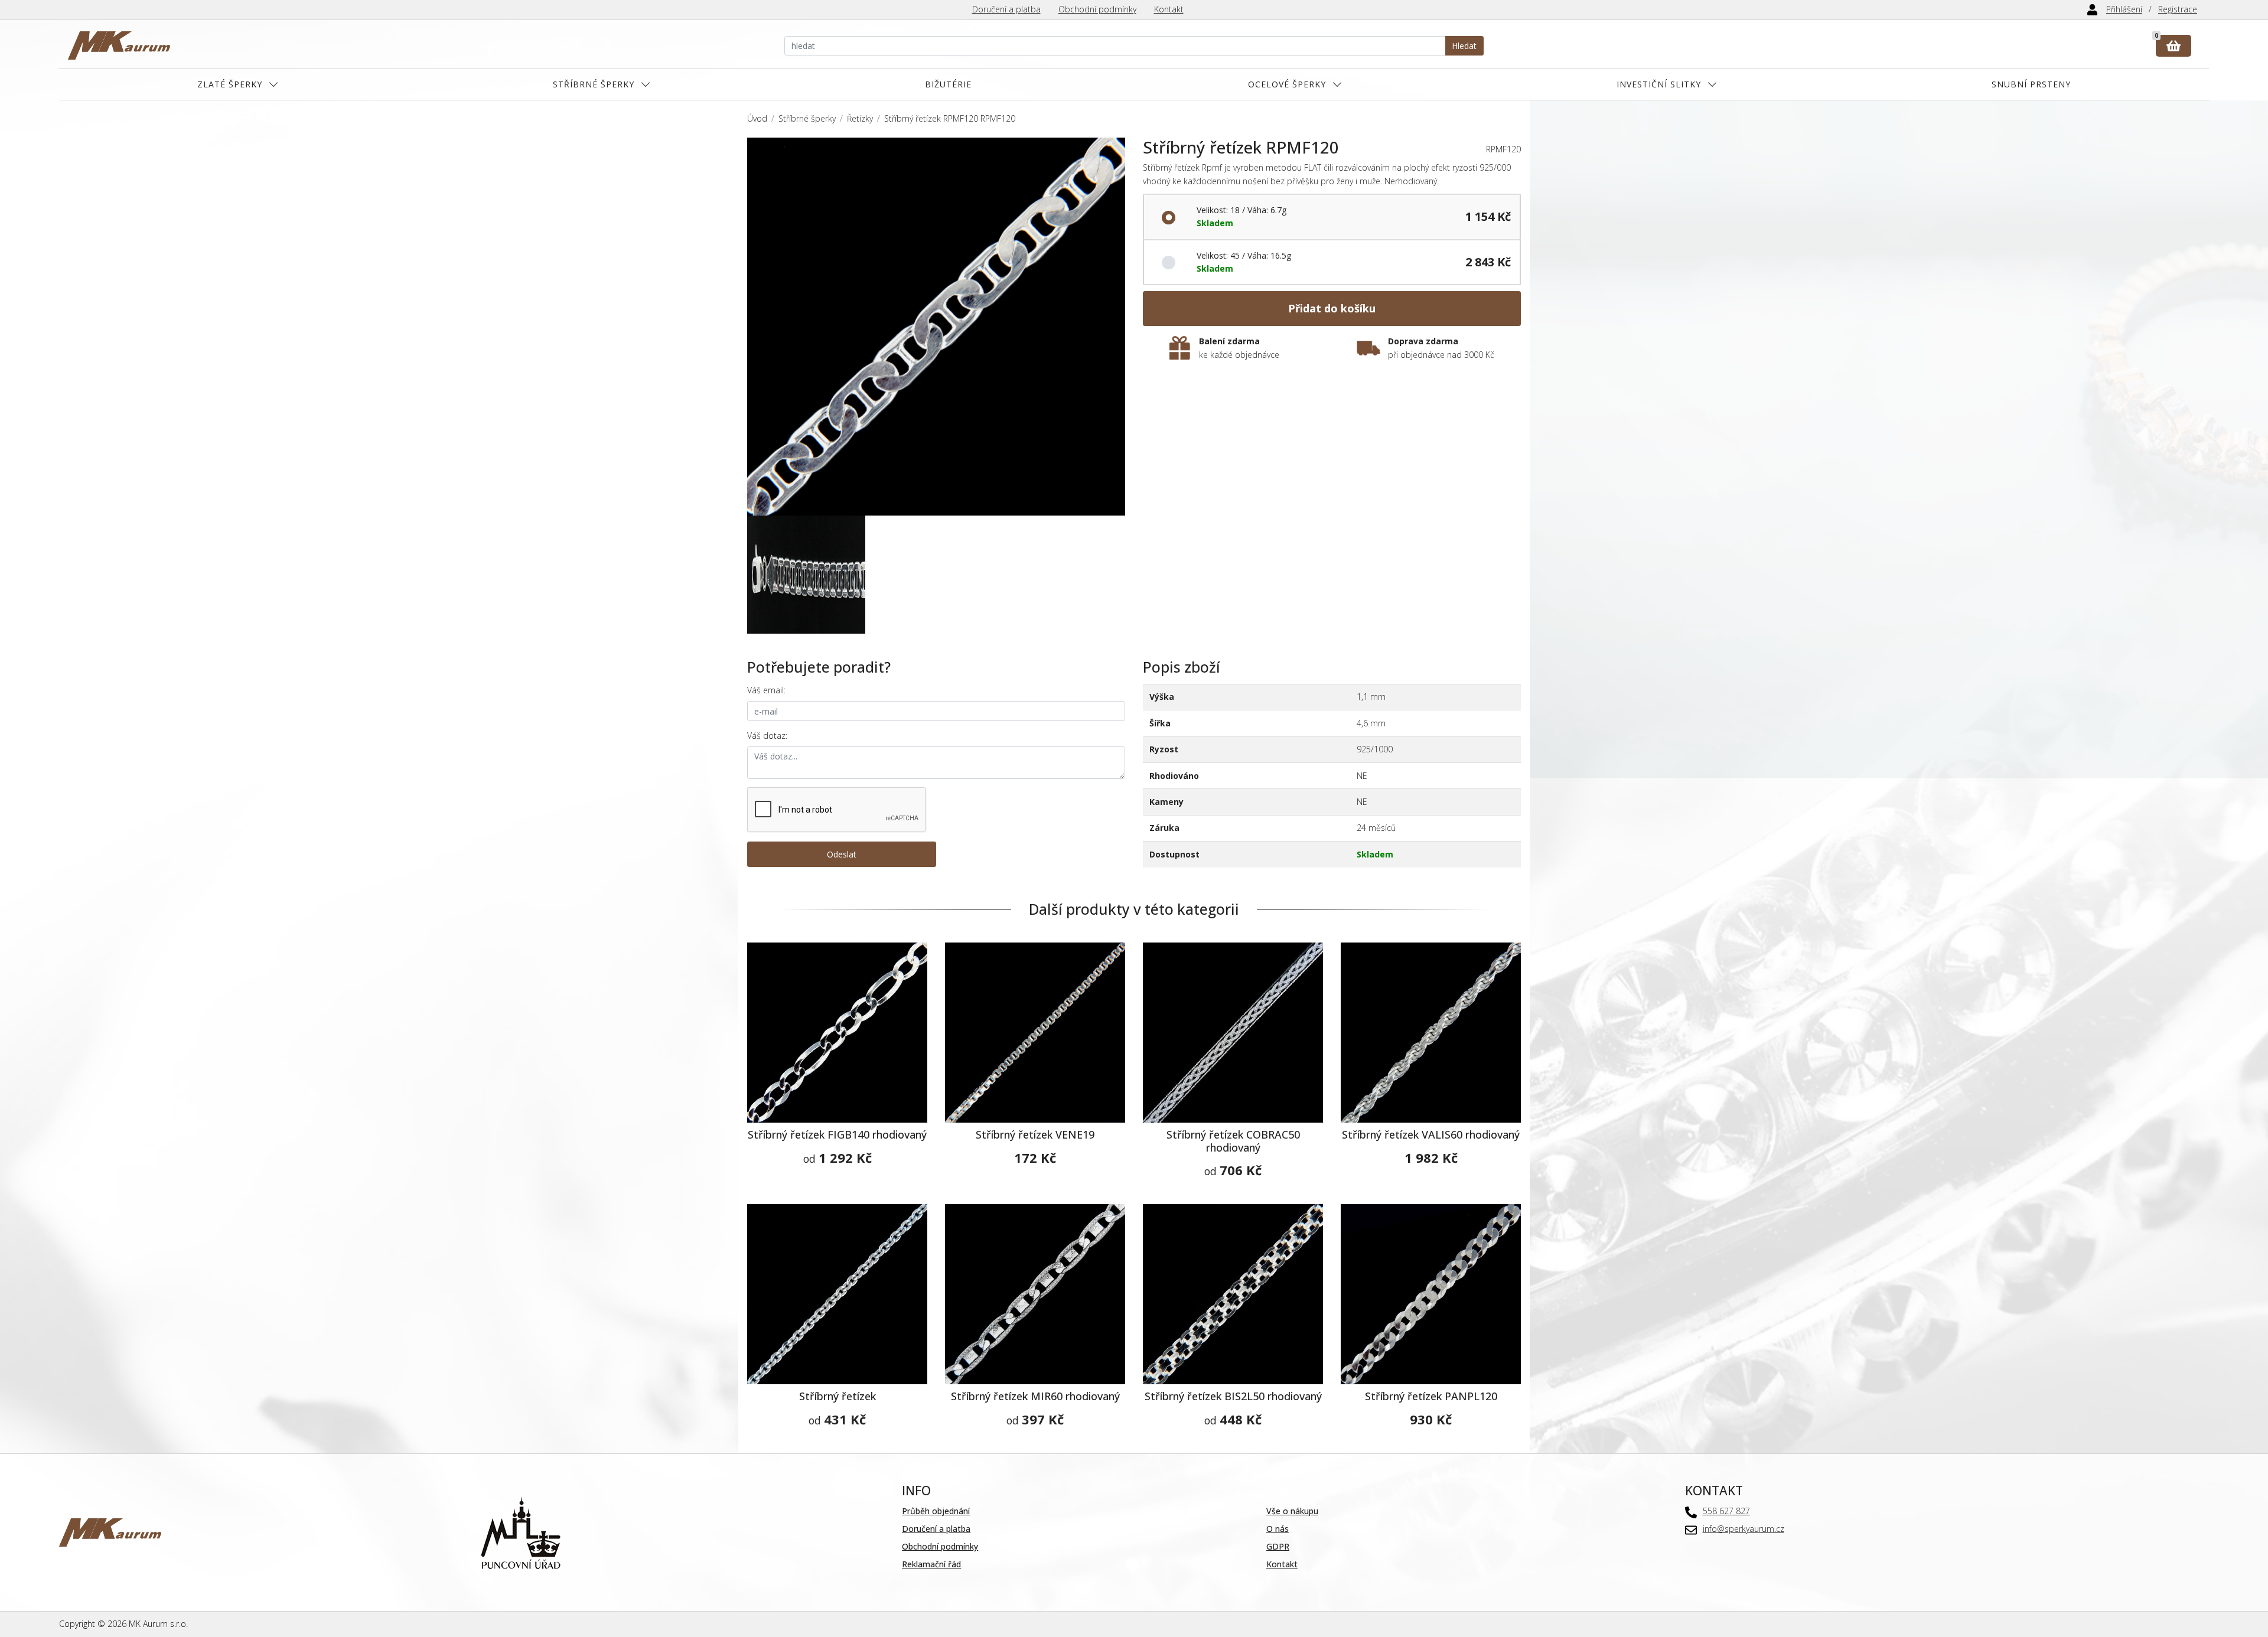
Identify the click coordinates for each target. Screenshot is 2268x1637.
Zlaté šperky (230, 84)
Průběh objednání (936, 1511)
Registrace (2178, 9)
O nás (1278, 1529)
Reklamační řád (931, 1564)
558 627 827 (1726, 1511)
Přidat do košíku (1332, 308)
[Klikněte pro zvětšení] (936, 327)
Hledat (1464, 46)
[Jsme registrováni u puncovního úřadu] (521, 1532)
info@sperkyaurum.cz (1744, 1529)
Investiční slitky (1659, 84)
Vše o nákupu (1292, 1511)
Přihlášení (2124, 9)
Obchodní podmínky (1097, 9)
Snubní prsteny (2031, 84)
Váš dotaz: (767, 736)
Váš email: (766, 690)
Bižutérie (948, 84)
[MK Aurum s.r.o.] (110, 1532)
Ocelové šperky (1287, 84)
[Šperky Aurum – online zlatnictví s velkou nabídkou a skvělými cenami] (119, 46)
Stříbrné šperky (594, 84)
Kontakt (1169, 9)
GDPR (1278, 1546)
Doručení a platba (1006, 9)
